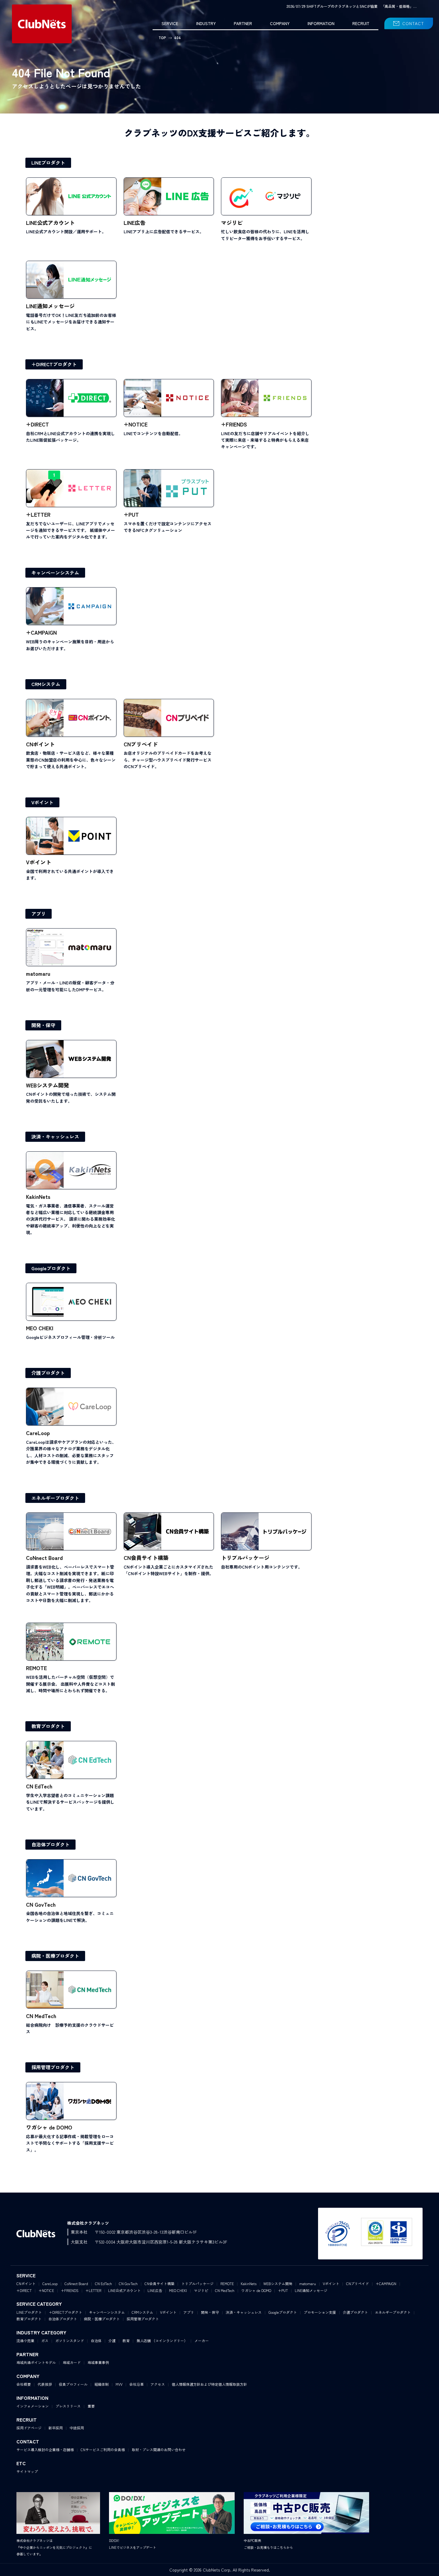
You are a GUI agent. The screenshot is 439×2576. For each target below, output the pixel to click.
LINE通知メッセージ (311, 2290)
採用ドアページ (29, 2428)
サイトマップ (27, 2471)
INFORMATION (321, 23)
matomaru (308, 2283)
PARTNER (243, 23)
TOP (162, 37)
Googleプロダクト (51, 1268)
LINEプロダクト (48, 162)
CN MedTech (225, 2290)
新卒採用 (56, 2428)
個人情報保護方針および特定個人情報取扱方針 (209, 2384)
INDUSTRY (206, 23)
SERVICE (170, 23)
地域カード (72, 2362)
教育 (126, 2341)
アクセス (158, 2384)
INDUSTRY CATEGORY (41, 2332)
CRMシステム (46, 684)
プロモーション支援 (320, 2312)
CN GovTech (128, 2283)
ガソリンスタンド (70, 2341)
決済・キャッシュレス (55, 1136)
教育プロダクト (48, 1726)
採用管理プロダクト (53, 2067)
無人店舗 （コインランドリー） (162, 2341)
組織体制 (102, 2384)
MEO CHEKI (178, 2290)
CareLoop (50, 2283)
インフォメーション (33, 2406)
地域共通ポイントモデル (36, 2362)
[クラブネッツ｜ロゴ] (42, 24)
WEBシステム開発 (278, 2283)
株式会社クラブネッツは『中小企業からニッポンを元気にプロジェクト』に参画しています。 (54, 2547)
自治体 (96, 2341)
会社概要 (24, 2384)
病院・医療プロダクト (55, 1956)
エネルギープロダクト (55, 1498)
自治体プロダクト (50, 1844)
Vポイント (42, 802)
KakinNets (249, 2283)
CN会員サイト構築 (159, 2283)
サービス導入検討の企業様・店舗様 (45, 2450)
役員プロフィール (73, 2384)
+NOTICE (46, 2290)
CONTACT (413, 23)
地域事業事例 (98, 2362)
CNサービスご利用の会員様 (103, 2450)
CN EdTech (103, 2283)
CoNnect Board (76, 2283)
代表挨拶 (45, 2384)
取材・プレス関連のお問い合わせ (159, 2450)
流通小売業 (25, 2341)
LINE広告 (155, 2290)
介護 (112, 2341)
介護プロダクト (48, 1373)
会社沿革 (136, 2384)
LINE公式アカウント (124, 2290)
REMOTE (227, 2283)
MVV (119, 2384)
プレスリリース (68, 2406)
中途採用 (77, 2428)
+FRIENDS (70, 2290)
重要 (91, 2406)
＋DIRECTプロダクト (54, 364)
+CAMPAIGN (386, 2283)
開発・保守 (43, 1025)
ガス (45, 2341)
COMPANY (280, 23)
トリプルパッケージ (197, 2283)
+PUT (283, 2290)
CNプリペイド (357, 2283)
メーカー (202, 2341)
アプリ (39, 914)
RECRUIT (361, 23)
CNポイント (26, 2283)
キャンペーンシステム (55, 573)
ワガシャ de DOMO (256, 2290)
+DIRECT (24, 2290)
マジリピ (201, 2290)
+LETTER (93, 2290)
